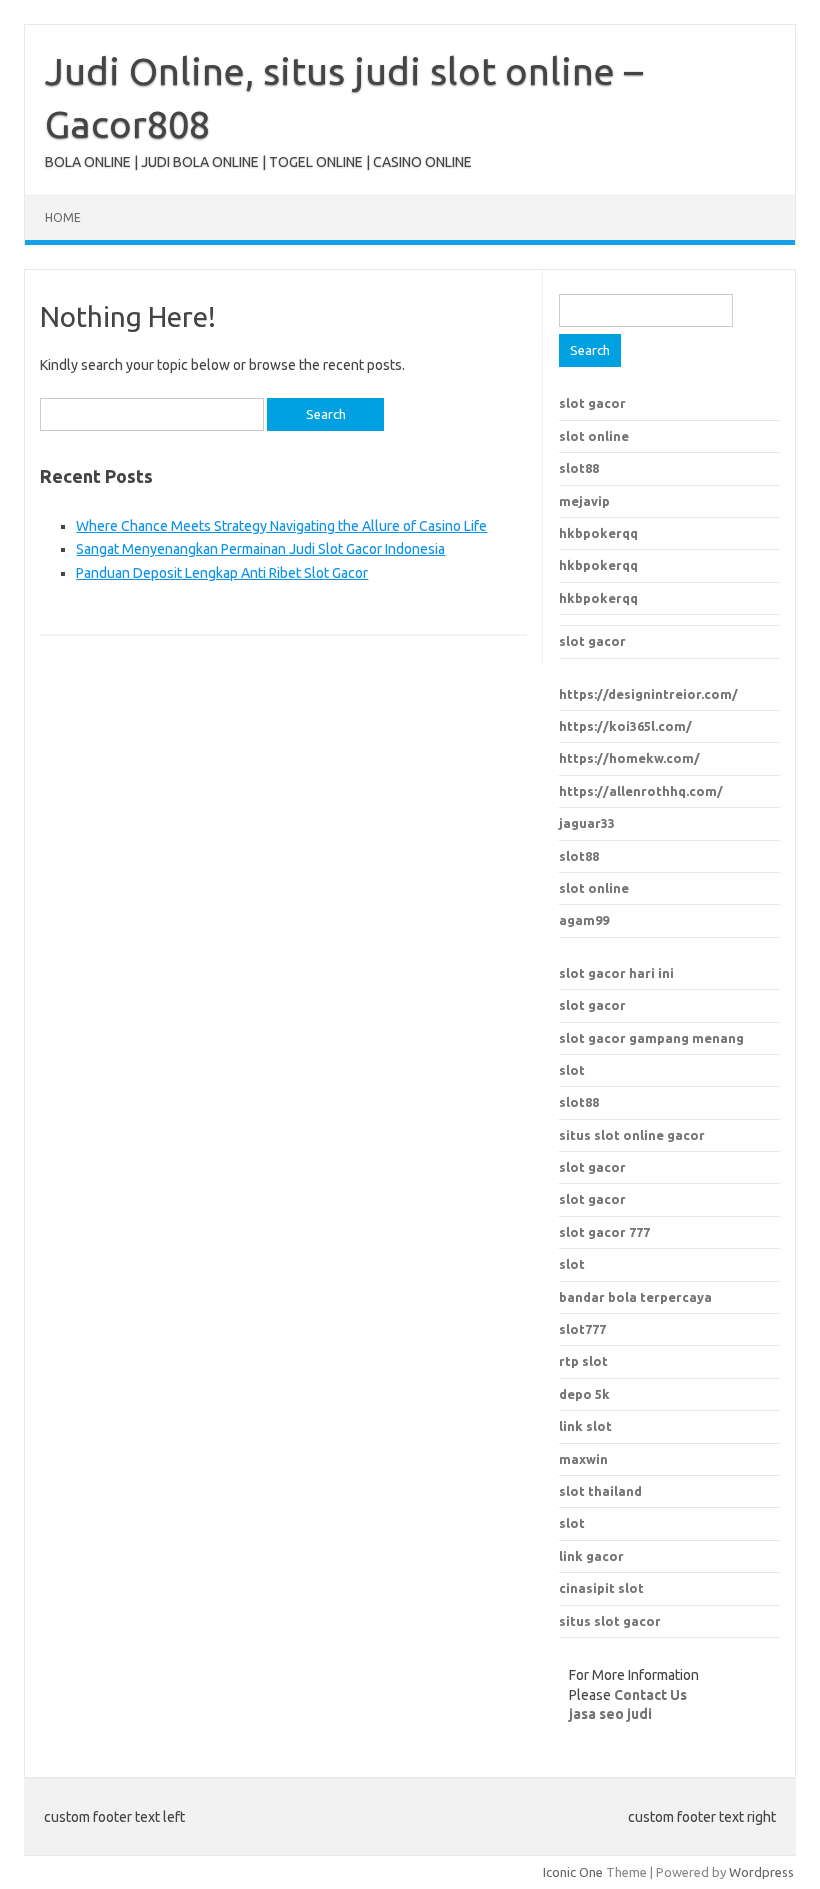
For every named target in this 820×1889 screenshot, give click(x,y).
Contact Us (650, 1695)
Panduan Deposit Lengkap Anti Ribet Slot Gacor (222, 573)
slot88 (579, 468)
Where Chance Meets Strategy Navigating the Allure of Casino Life (281, 526)
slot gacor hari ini (616, 973)
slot (572, 1070)
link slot (585, 1426)
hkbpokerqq (598, 533)
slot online (594, 436)
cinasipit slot (601, 1588)
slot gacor (592, 403)
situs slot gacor (610, 1621)
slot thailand (600, 1491)
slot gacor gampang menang (651, 1038)
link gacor (591, 1556)
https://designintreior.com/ (648, 694)
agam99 (584, 920)
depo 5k (584, 1394)
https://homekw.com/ (629, 758)
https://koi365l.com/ (625, 726)
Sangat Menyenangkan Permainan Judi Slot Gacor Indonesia (260, 549)
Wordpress (761, 1872)
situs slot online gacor (632, 1135)
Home (63, 217)
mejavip (584, 501)
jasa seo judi (610, 1714)
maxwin (583, 1459)
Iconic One (573, 1872)
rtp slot (583, 1361)
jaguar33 (587, 823)
